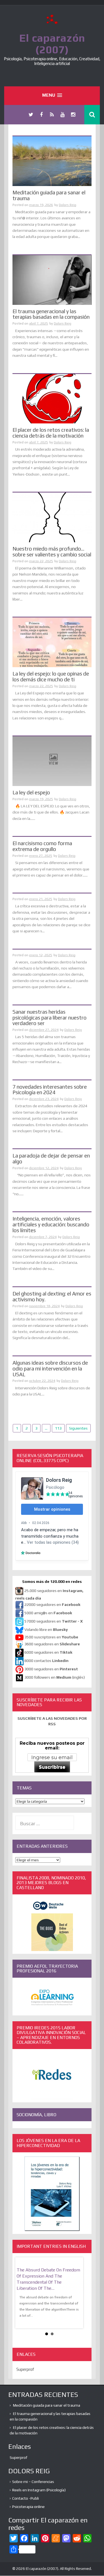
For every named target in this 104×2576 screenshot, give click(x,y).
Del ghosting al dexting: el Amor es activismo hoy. (52, 1296)
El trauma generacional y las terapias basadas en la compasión (51, 314)
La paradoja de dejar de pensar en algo (51, 1158)
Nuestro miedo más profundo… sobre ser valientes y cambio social (52, 552)
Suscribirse (52, 1767)
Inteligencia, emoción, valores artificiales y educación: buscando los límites (51, 1224)
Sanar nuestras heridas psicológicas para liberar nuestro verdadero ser (50, 1018)
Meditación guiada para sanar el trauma (49, 195)
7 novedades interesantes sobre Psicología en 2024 (50, 1090)
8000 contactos (46, 1661)
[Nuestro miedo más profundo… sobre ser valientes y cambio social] (52, 517)
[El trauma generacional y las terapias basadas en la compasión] (52, 280)
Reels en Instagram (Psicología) (39, 2490)
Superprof (25, 2369)
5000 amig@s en (48, 1613)
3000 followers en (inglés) (55, 1677)
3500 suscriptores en (51, 1637)
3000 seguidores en (51, 1669)
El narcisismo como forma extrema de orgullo (42, 846)
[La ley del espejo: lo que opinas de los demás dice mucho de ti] (52, 642)
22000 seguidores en (52, 1605)
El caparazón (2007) (52, 44)
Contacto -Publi (26, 2498)
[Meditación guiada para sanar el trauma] (52, 161)
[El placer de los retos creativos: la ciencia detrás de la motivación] (52, 398)
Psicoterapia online (28, 2507)
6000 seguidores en (48, 1652)
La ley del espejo (31, 792)
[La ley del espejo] (52, 761)
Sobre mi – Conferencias (33, 2482)
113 (58, 1428)
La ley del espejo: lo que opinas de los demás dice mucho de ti (51, 676)
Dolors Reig (68, 205)
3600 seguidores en (52, 1644)
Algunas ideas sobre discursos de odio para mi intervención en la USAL (50, 1369)
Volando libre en (46, 1630)
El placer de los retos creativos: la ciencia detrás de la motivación (51, 433)
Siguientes (78, 1428)
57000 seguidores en (53, 1621)
